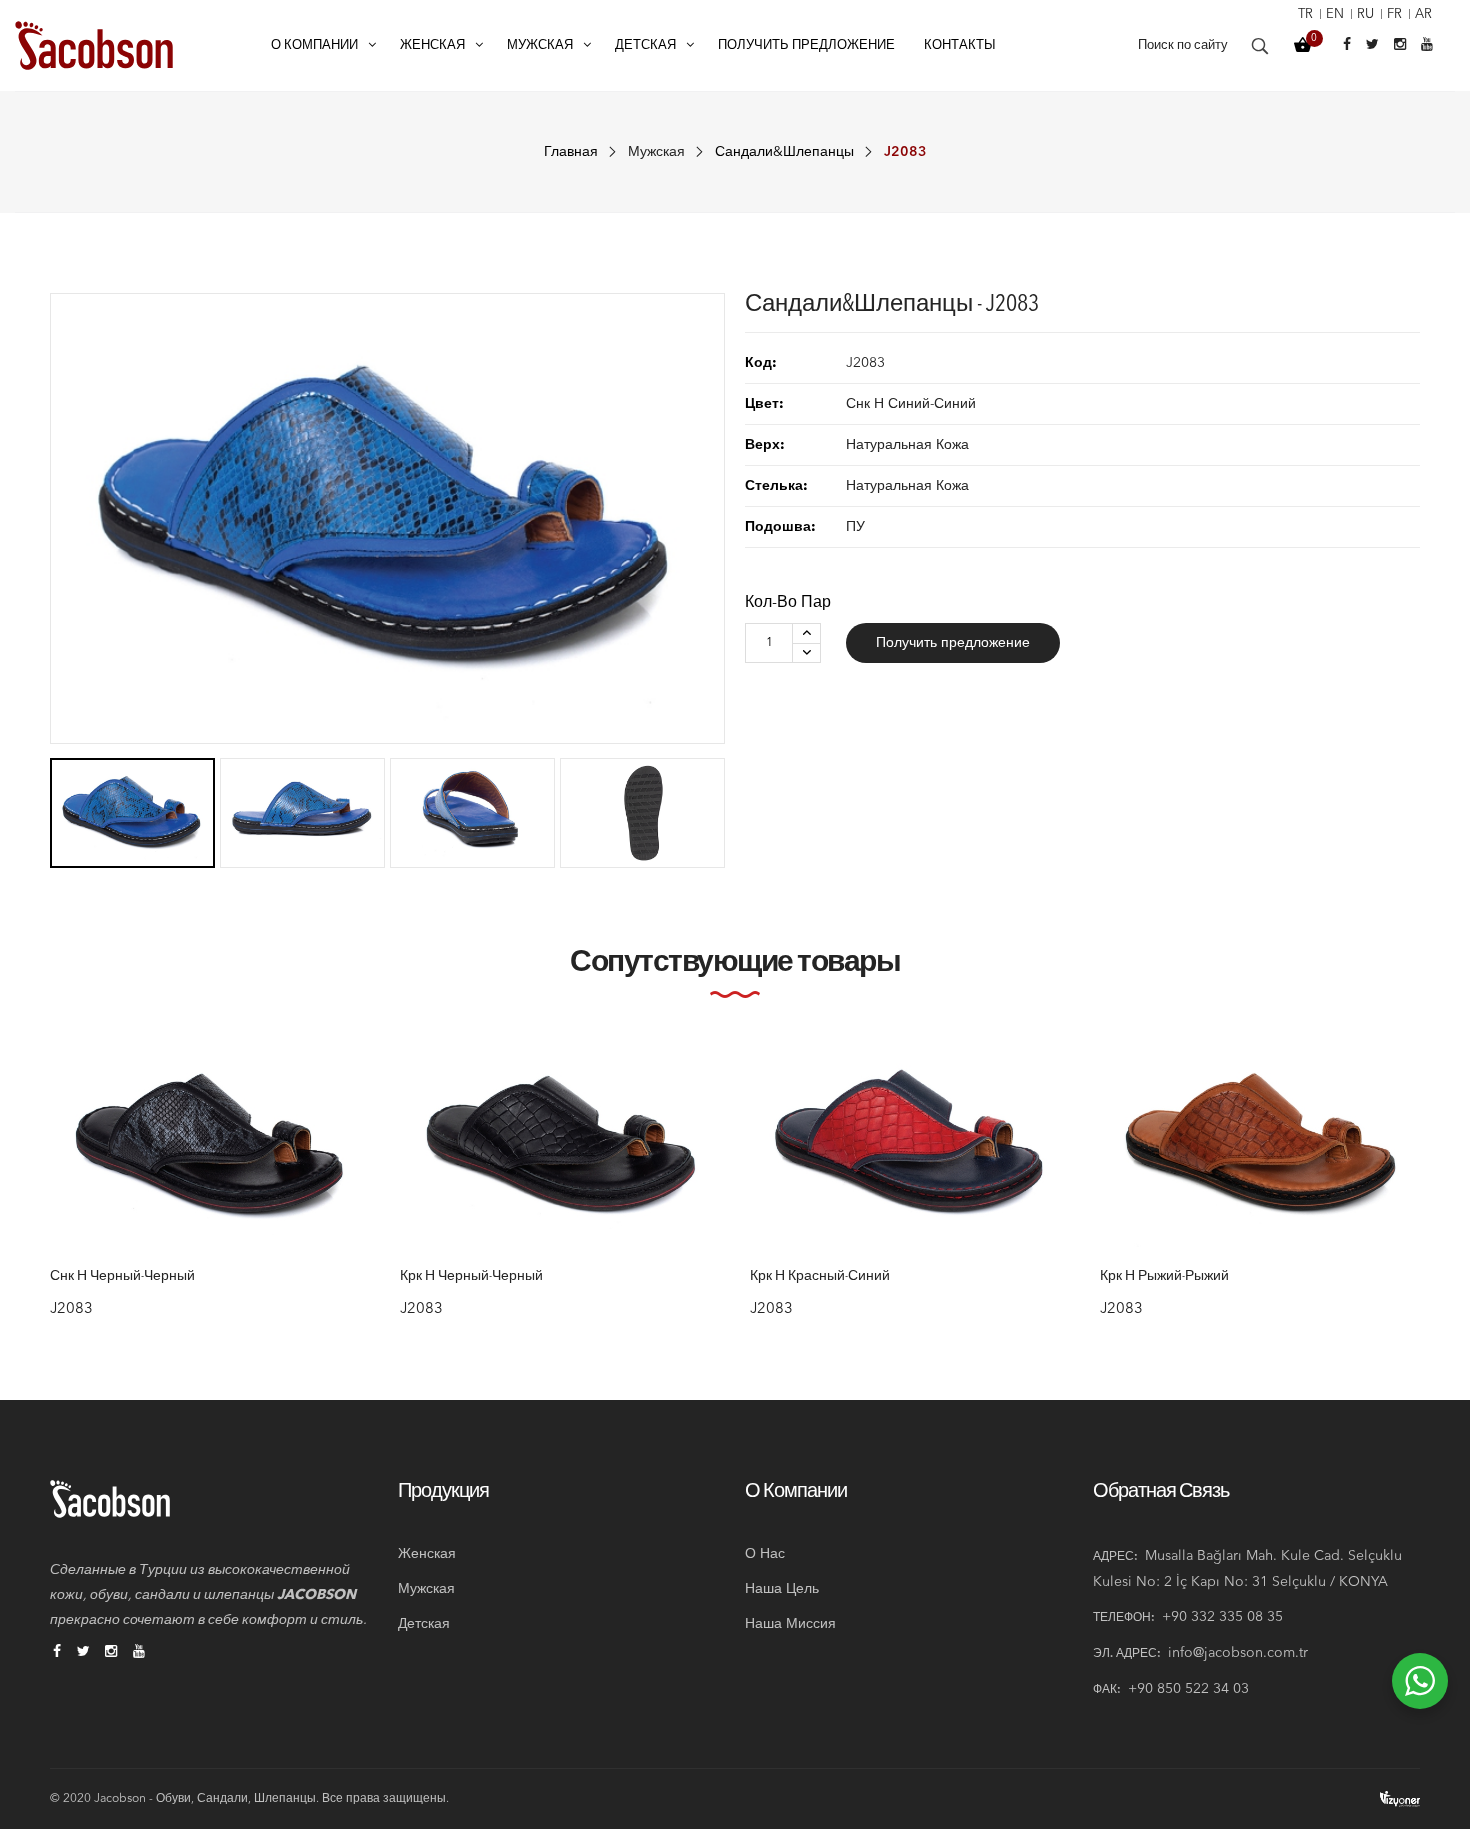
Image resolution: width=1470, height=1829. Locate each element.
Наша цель (782, 1589)
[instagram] (111, 1653)
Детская (424, 1624)
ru (1365, 14)
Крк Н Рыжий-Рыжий (1164, 1277)
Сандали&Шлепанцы (784, 152)
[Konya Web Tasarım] (1400, 1798)
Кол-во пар (788, 603)
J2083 (71, 1309)
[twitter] (83, 1653)
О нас (765, 1554)
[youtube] (139, 1653)
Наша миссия (790, 1624)
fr (1394, 14)
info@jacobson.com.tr (1238, 1653)
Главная (571, 152)
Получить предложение (953, 643)
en (1335, 14)
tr (1305, 14)
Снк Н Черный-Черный (122, 1277)
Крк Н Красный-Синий (820, 1277)
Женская (427, 1554)
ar (1423, 14)
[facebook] (57, 1653)
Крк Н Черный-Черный (471, 1277)
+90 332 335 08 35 (1222, 1617)
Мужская (656, 152)
